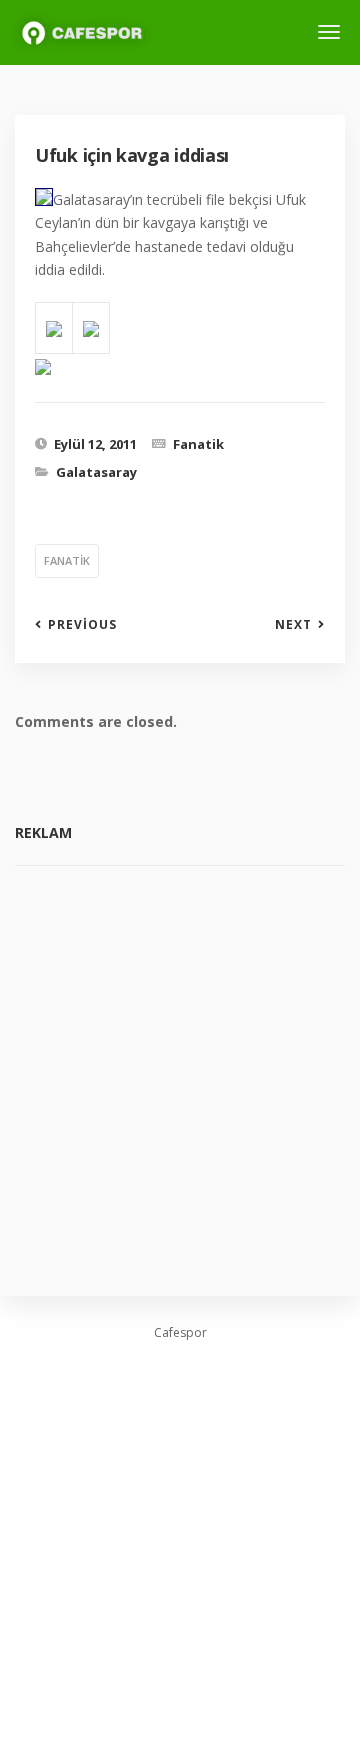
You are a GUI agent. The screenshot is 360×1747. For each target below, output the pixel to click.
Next (293, 625)
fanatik (67, 560)
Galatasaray (96, 472)
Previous (82, 625)
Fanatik (198, 444)
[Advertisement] (180, 1066)
